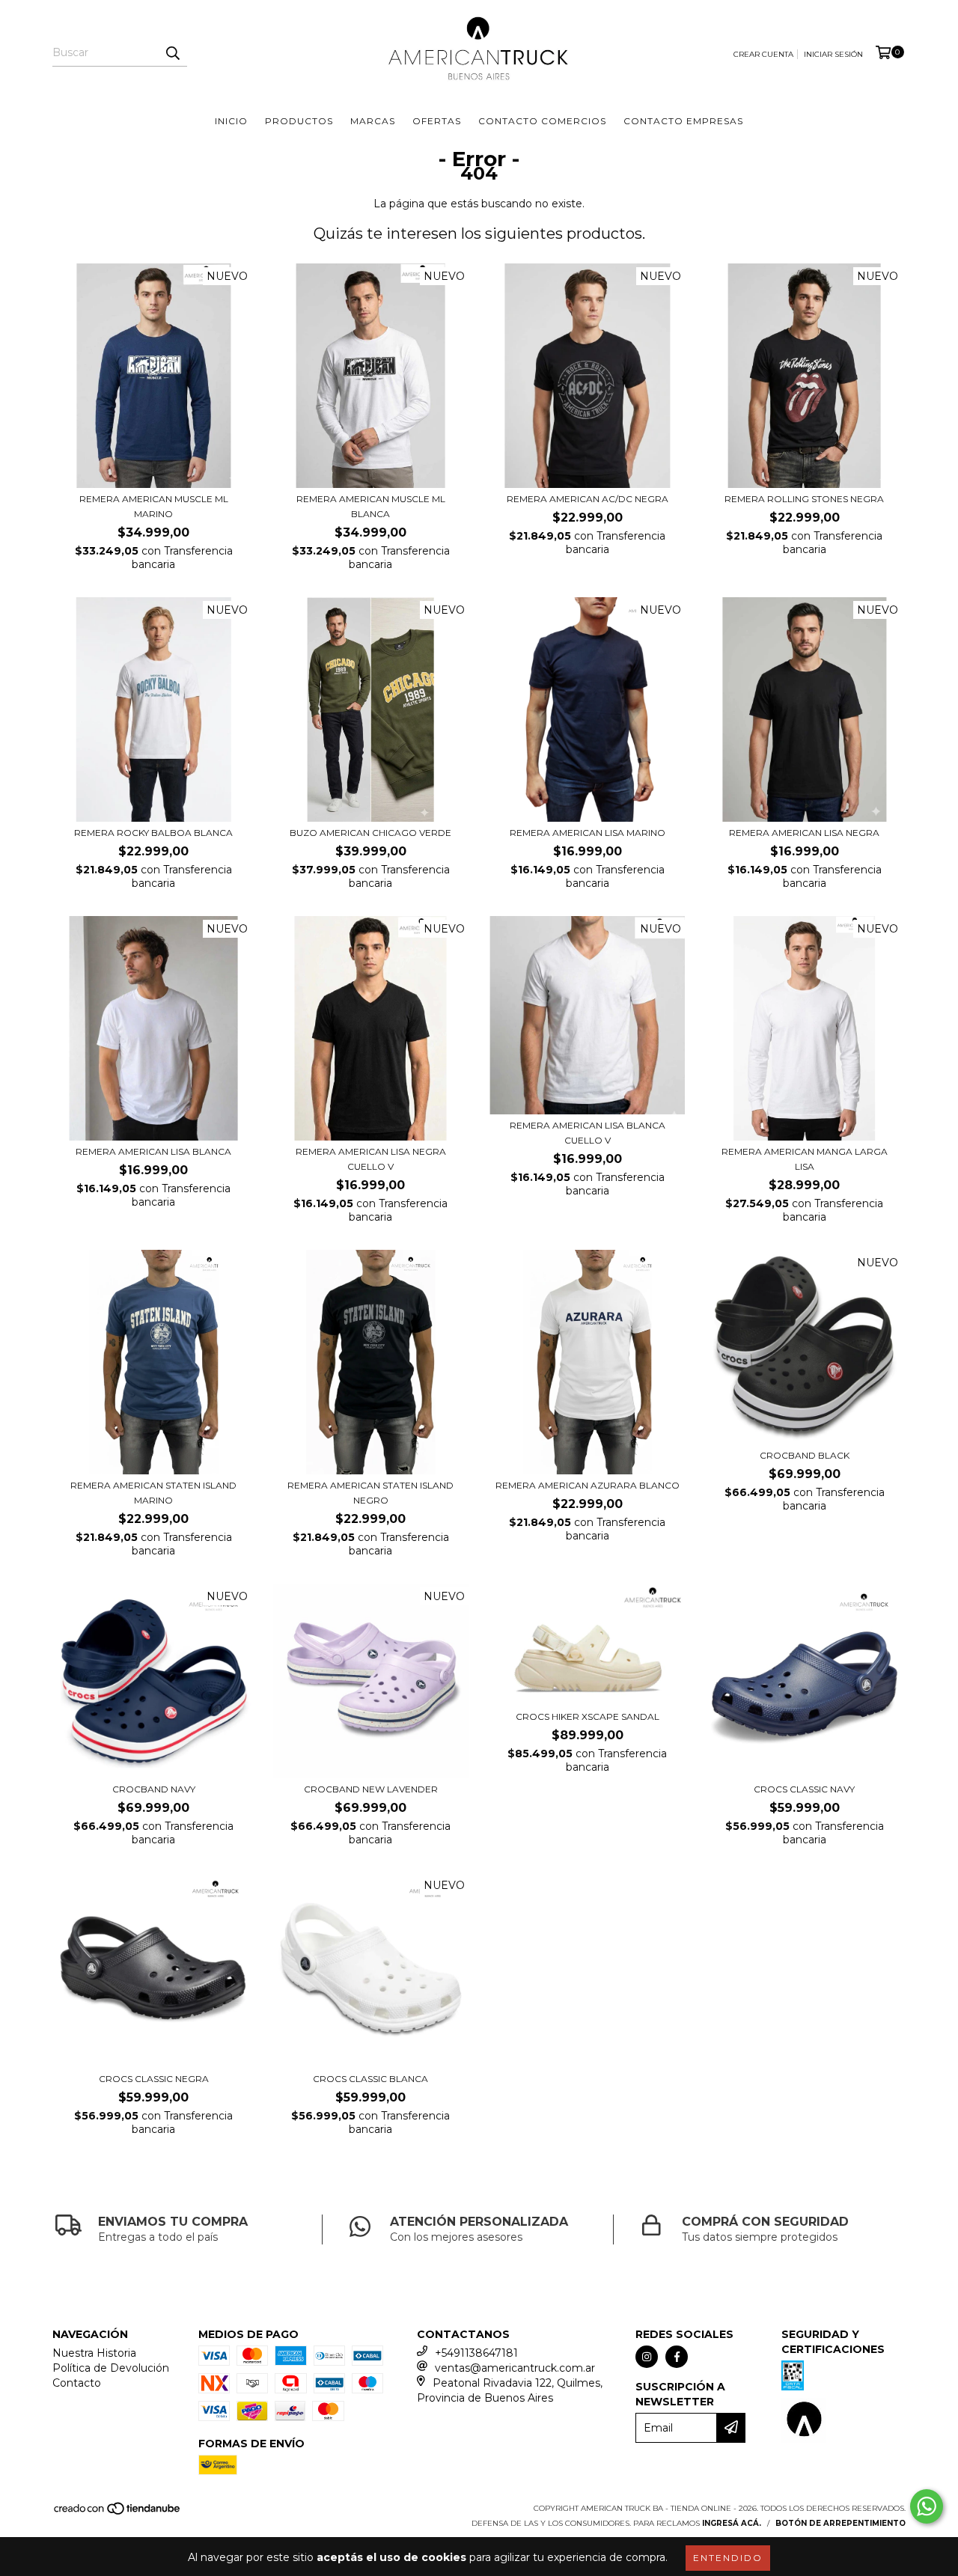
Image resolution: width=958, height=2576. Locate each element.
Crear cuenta (763, 54)
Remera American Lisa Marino (588, 833)
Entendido (728, 2558)
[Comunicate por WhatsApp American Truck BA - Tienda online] (927, 2506)
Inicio (231, 121)
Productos (299, 121)
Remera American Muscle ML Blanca (371, 506)
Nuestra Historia (94, 2353)
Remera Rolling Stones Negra (804, 499)
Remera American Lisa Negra (804, 833)
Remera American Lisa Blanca (153, 1151)
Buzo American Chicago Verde (370, 833)
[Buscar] (172, 53)
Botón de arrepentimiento (840, 2523)
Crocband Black (805, 1455)
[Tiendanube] (118, 2514)
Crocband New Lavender (371, 1789)
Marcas (373, 121)
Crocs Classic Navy (804, 1789)
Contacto (77, 2383)
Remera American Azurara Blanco (588, 1485)
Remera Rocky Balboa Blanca (153, 833)
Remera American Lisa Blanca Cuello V (588, 1133)
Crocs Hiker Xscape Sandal (588, 1716)
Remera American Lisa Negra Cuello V (371, 1159)
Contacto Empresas (683, 121)
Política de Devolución (111, 2368)
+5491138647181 (476, 2353)
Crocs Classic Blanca (370, 2079)
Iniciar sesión (833, 54)
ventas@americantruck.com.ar (515, 2368)
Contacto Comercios (542, 121)
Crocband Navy (154, 1789)
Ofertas (437, 121)
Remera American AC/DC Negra (588, 499)
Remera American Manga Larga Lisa (805, 1159)
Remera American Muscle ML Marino (154, 506)
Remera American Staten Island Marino (153, 1493)
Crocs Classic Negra (154, 2079)
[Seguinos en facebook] (677, 2357)
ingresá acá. (732, 2523)
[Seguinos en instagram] (647, 2357)
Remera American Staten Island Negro (370, 1493)
